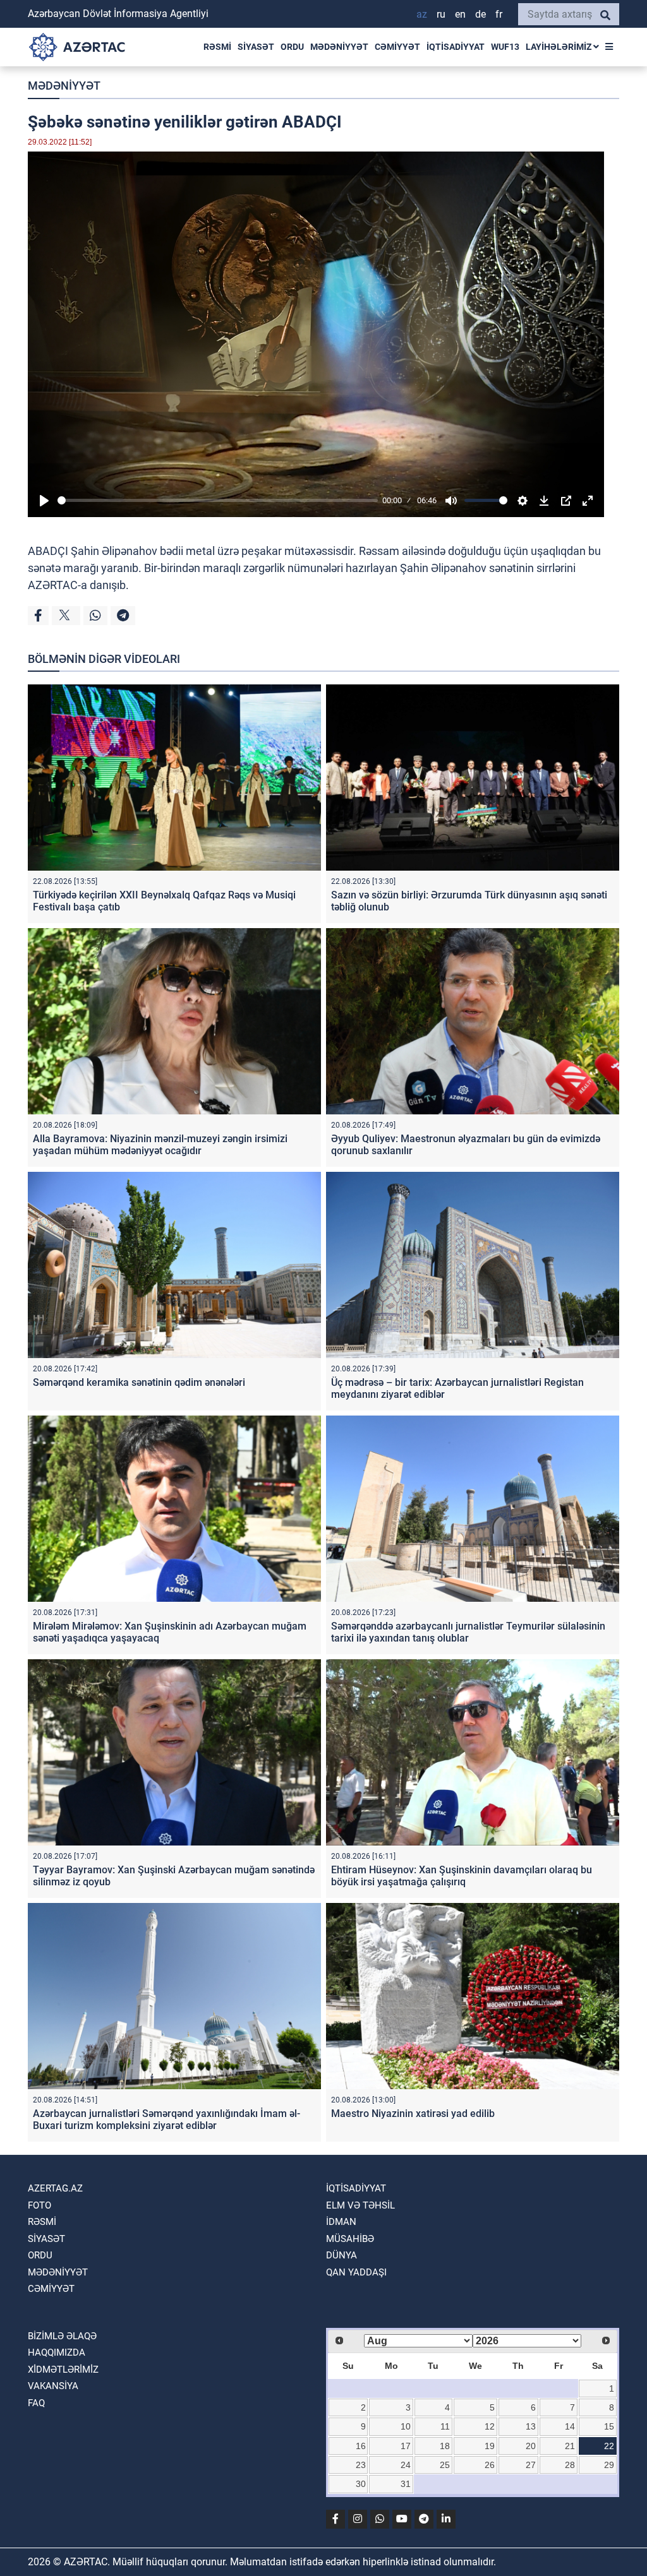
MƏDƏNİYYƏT (339, 47)
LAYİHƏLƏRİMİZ (559, 47)
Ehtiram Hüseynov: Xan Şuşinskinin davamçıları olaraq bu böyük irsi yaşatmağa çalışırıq (462, 1876)
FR (499, 14)
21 (570, 2446)
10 (406, 2426)
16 (361, 2446)
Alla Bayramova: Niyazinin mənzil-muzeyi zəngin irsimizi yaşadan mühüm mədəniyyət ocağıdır (160, 1145)
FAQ (36, 2403)
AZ (422, 14)
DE (481, 14)
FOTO (39, 2205)
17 (406, 2446)
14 (570, 2426)
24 (406, 2465)
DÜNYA (342, 2255)
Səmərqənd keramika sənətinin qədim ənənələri (139, 1382)
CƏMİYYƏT (397, 47)
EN (460, 14)
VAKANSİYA (53, 2386)
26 (490, 2465)
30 (361, 2484)
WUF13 (505, 47)
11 (445, 2426)
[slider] (218, 500)
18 (445, 2446)
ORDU (292, 47)
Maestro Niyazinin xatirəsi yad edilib (413, 2114)
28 (570, 2465)
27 (531, 2465)
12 (490, 2426)
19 (490, 2446)
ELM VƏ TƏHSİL (360, 2205)
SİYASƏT (256, 47)
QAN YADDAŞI (356, 2272)
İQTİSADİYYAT (456, 47)
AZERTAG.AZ (55, 2188)
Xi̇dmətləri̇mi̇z (63, 2370)
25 (445, 2465)
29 (609, 2465)
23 (361, 2465)
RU (441, 14)
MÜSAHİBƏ (350, 2239)
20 (531, 2446)
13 (531, 2426)
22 (609, 2446)
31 (406, 2484)
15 (609, 2426)
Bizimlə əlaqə (62, 2336)
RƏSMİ (217, 47)
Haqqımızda (57, 2352)
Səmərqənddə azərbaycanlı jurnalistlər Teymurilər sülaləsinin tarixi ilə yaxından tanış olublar (468, 1632)
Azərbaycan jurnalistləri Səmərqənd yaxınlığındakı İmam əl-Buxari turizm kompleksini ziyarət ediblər (166, 2120)
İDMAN (341, 2222)
